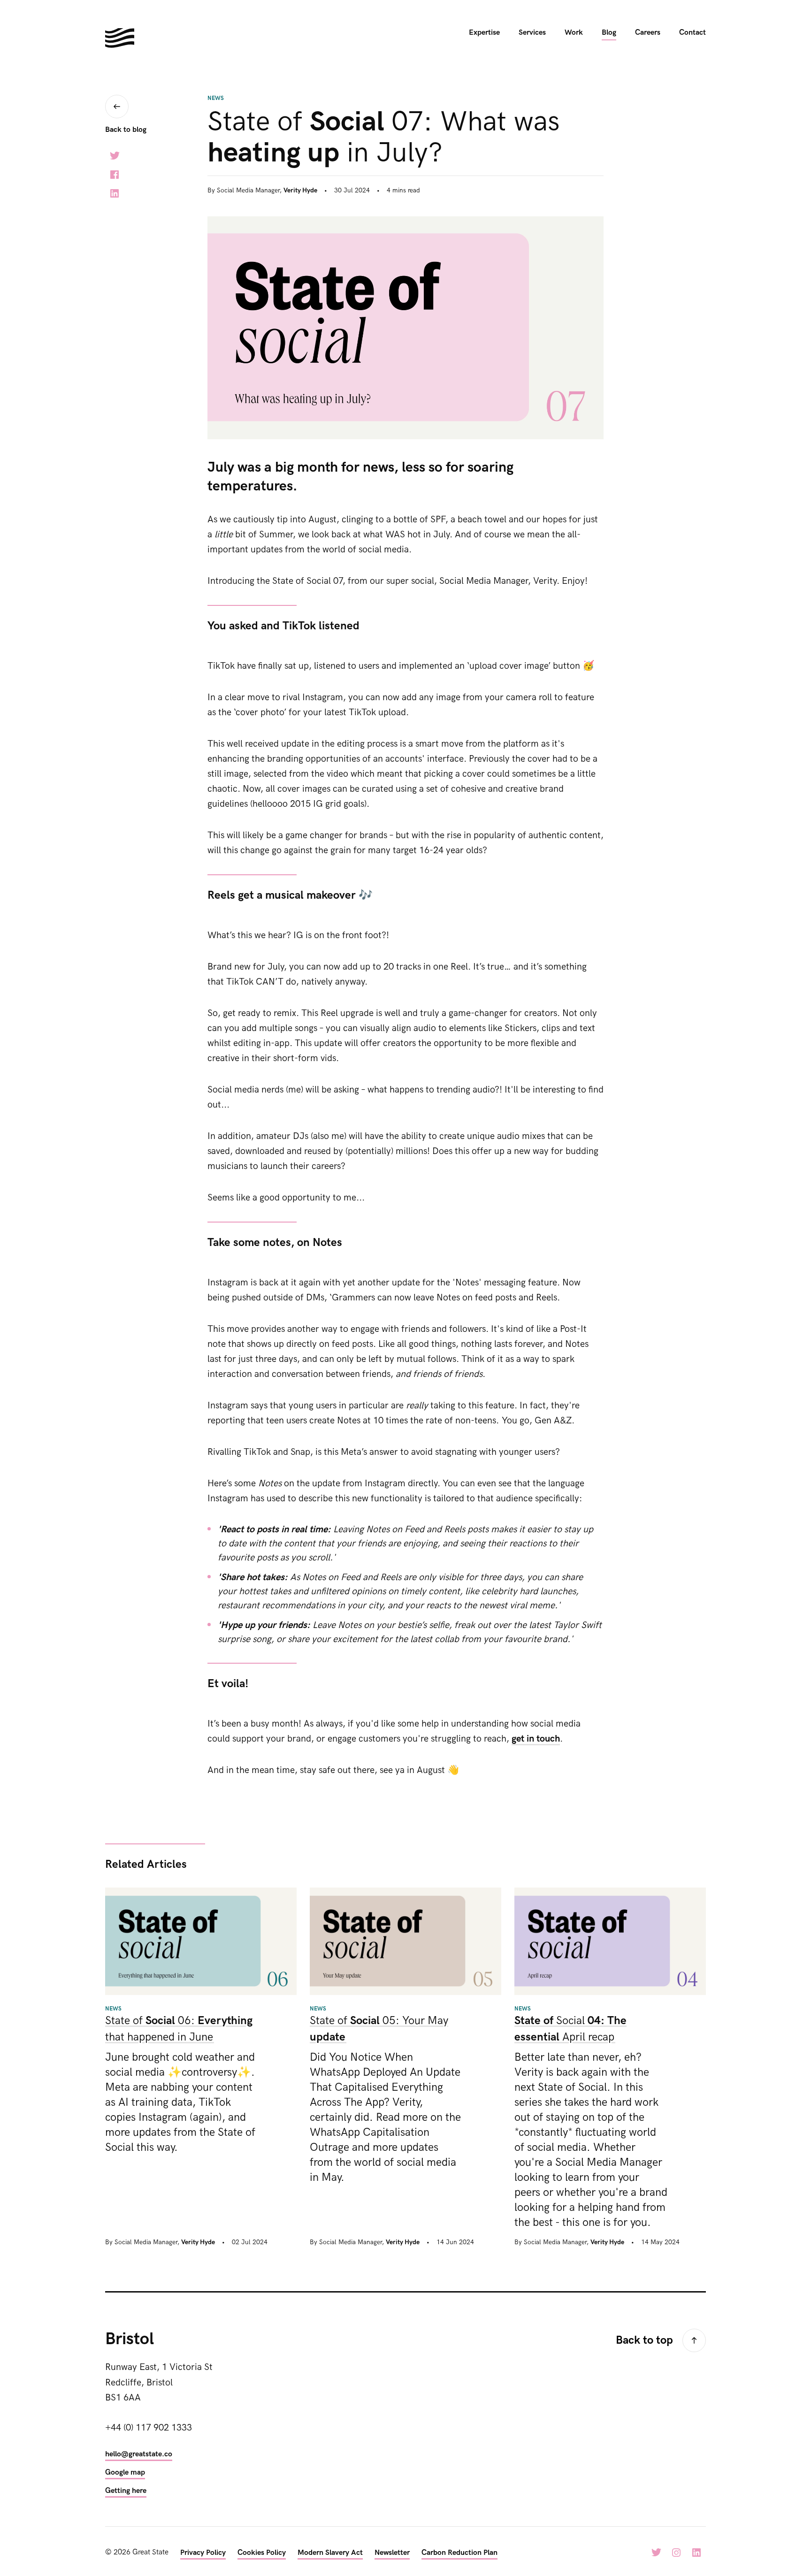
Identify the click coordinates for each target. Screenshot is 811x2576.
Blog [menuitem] (609, 33)
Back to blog (126, 130)
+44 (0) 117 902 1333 (149, 2428)
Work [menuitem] (574, 33)
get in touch (536, 1739)
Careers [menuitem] (648, 33)
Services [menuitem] (532, 33)
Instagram (676, 2553)
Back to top (644, 2340)
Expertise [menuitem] (484, 33)
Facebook (115, 175)
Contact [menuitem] (692, 33)
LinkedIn (115, 193)
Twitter (115, 156)
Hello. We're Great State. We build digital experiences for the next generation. (120, 38)
